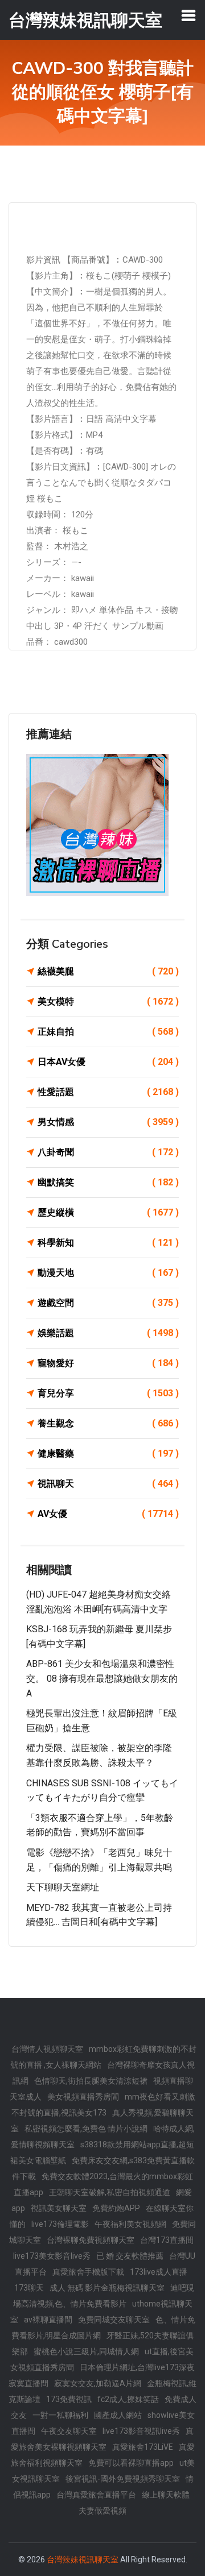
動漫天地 (108, 1273)
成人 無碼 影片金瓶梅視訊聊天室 (107, 2288)
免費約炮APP (116, 2208)
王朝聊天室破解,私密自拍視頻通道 (110, 2192)
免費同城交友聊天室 (114, 2320)
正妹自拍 (108, 1032)
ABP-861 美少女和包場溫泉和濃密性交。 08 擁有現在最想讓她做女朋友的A (102, 1678)
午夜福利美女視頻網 (130, 2224)
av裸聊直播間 (48, 2320)
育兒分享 (108, 1393)
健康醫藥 (108, 1453)
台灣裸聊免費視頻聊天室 (91, 2240)
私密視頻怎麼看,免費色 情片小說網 (86, 2129)
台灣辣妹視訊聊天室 (83, 2560)
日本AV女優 (108, 1062)
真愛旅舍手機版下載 (88, 2272)
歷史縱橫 (108, 1212)
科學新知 (108, 1243)
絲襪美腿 (108, 971)
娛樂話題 (108, 1333)
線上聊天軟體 (166, 2495)
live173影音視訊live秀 (141, 2431)
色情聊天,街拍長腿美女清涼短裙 (91, 2081)
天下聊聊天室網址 (63, 1887)
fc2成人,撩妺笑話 (128, 2399)
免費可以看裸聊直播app (131, 2463)
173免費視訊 (69, 2399)
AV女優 (108, 1514)
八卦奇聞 (108, 1152)
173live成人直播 (159, 2272)
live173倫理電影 (60, 2224)
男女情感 (108, 1122)
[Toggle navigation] (188, 15)
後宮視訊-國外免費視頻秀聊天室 (123, 2479)
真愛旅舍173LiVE (143, 2447)
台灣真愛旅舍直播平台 (96, 2495)
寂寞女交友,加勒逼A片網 (98, 2383)
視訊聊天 (108, 1484)
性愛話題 (108, 1092)
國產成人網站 (118, 2415)
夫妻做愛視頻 (102, 2511)
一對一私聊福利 (60, 2415)
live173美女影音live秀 (52, 2256)
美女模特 (108, 1001)
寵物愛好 (108, 1363)
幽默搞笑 (108, 1182)
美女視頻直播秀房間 (83, 2097)
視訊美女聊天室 (59, 2208)
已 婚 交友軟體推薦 (130, 2256)
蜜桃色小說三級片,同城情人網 (86, 2351)
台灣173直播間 (167, 2240)
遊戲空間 (108, 1303)
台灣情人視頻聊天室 (47, 2049)
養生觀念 (108, 1423)
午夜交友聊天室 (69, 2431)
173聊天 (29, 2288)
